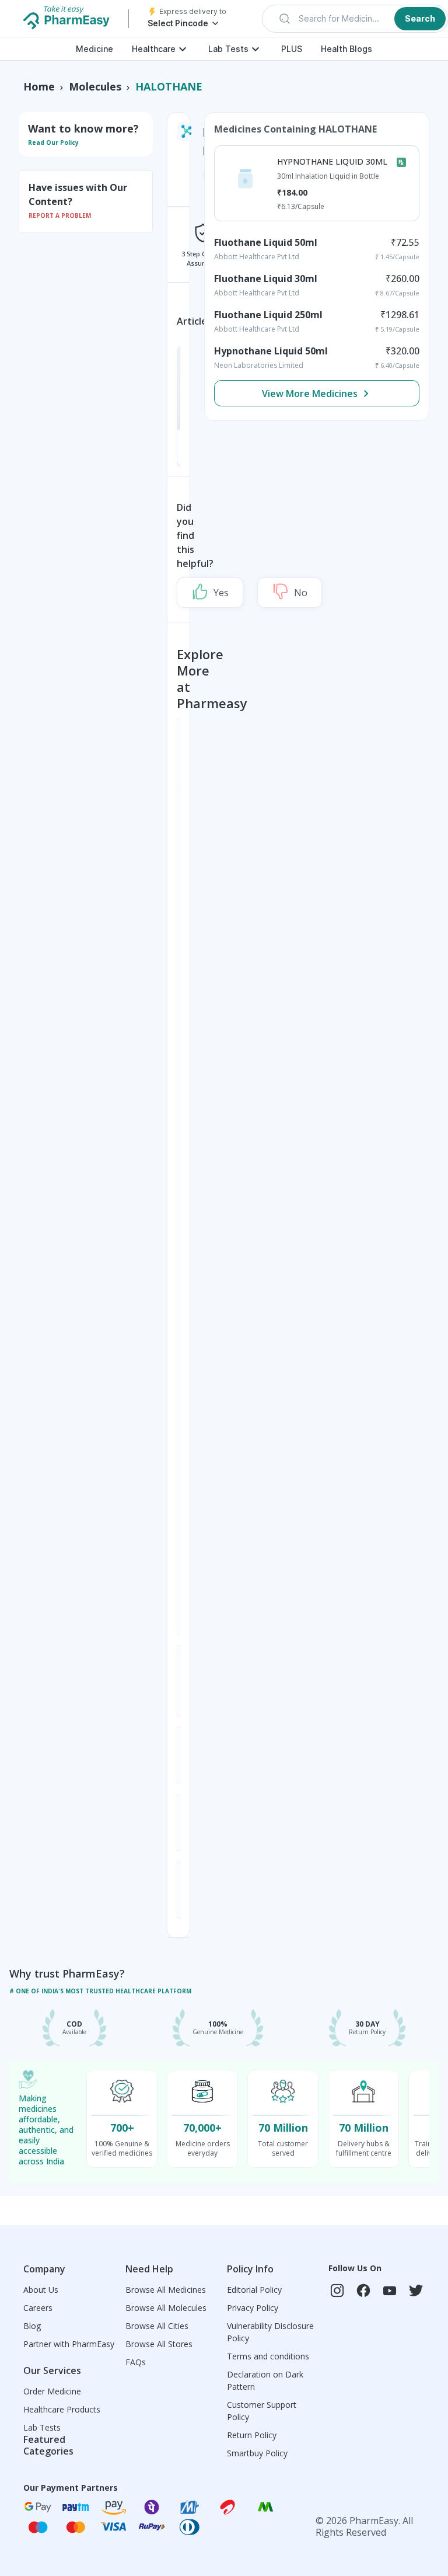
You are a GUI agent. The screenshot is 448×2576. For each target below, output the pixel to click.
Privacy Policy (253, 2308)
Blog (32, 2326)
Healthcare (154, 49)
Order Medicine (52, 2391)
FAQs (136, 2362)
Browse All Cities (157, 2326)
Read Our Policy (53, 142)
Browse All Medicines (166, 2290)
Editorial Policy (254, 2290)
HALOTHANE (169, 86)
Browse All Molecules (166, 2308)
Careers (38, 2308)
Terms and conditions (268, 2356)
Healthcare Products (62, 2409)
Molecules (95, 86)
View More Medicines (310, 394)
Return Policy (252, 2435)
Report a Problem (60, 215)
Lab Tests (228, 49)
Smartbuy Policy (257, 2453)
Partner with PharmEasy (69, 2344)
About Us (41, 2290)
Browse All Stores (159, 2344)
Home (39, 86)
